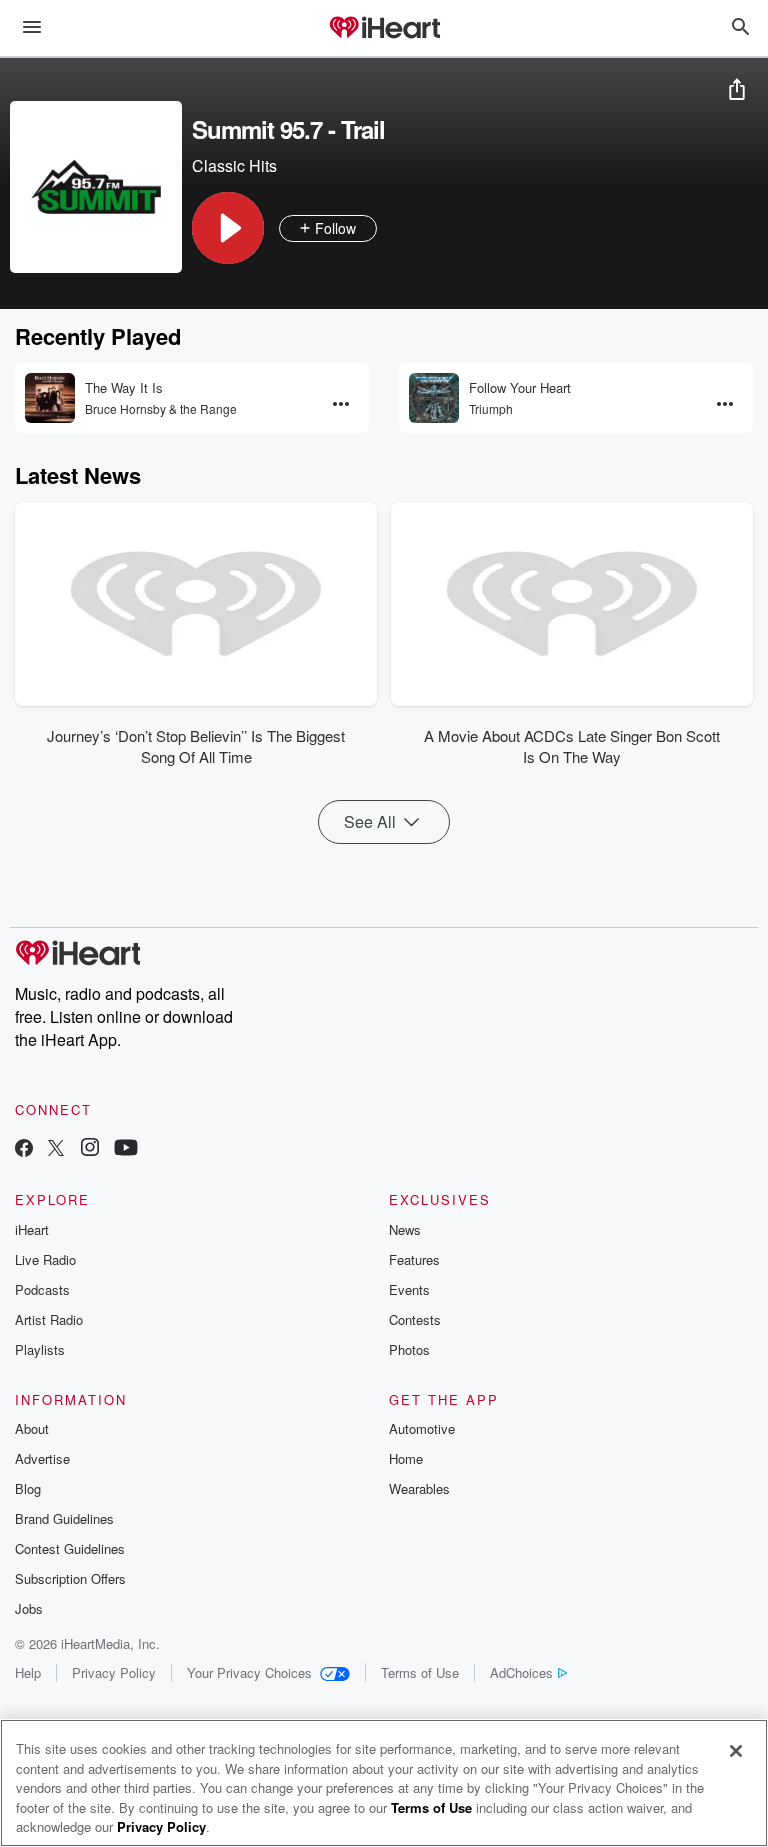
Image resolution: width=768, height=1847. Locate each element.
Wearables (419, 1488)
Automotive (422, 1428)
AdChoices (521, 1672)
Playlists (40, 1349)
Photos (409, 1349)
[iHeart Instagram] (90, 1149)
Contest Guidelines (70, 1548)
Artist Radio (49, 1319)
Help (28, 1672)
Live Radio (45, 1259)
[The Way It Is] (50, 398)
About (32, 1428)
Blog (28, 1488)
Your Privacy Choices (249, 1672)
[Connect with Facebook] (24, 1149)
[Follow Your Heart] (434, 398)
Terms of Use (420, 1672)
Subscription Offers (70, 1578)
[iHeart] (384, 29)
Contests (415, 1319)
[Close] (736, 1751)
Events (409, 1289)
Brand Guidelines (64, 1518)
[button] (228, 228)
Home (406, 1458)
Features (414, 1259)
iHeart (32, 1229)
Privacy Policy (114, 1672)
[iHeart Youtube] (126, 1149)
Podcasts (42, 1289)
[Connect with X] (56, 1149)
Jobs (29, 1608)
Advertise (42, 1458)
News (405, 1229)
